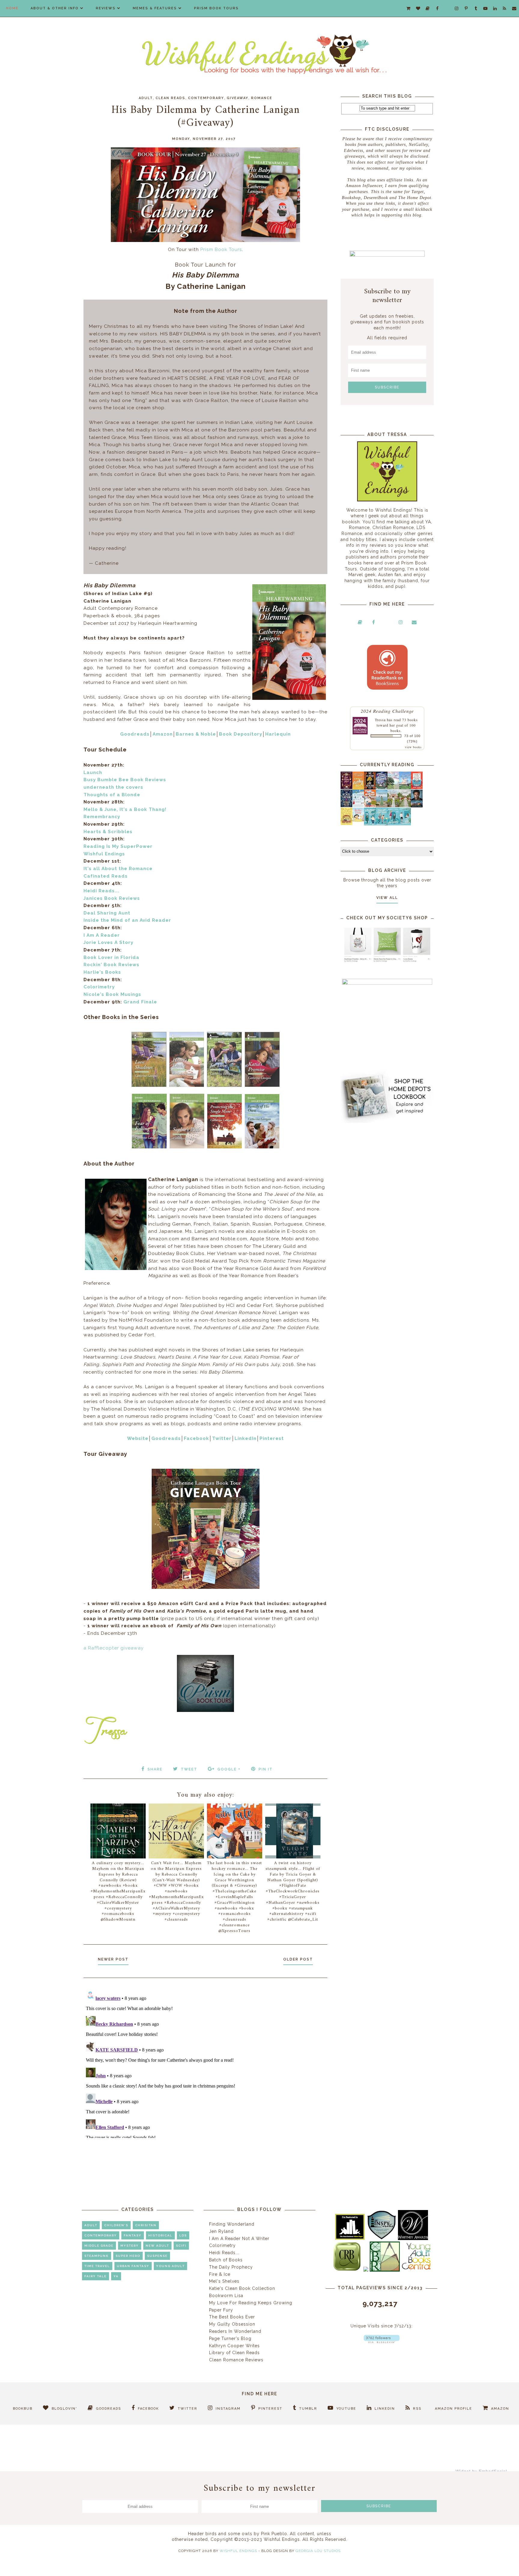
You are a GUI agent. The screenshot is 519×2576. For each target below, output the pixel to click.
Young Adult (170, 2266)
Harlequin (278, 734)
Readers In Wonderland (235, 2331)
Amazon (163, 734)
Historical (160, 2235)
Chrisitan (146, 2225)
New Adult (157, 2246)
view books (413, 747)
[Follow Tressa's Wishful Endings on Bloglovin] (382, 2342)
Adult (146, 98)
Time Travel (97, 2266)
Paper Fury (221, 2310)
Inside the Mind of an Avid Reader (127, 920)
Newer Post (113, 1959)
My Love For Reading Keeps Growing (251, 2303)
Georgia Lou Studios (318, 2551)
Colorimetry (99, 987)
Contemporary (206, 98)
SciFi (181, 2246)
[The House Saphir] (346, 806)
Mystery (130, 2246)
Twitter (222, 1438)
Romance (262, 98)
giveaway (238, 98)
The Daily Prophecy (231, 2267)
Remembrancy (102, 817)
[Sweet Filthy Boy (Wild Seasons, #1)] (358, 788)
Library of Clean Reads (234, 2353)
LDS (183, 2235)
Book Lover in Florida (111, 957)
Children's (116, 2225)
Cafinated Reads (106, 876)
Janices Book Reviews (112, 898)
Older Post (298, 1959)
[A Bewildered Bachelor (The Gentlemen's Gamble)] (405, 788)
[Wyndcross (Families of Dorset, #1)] (393, 806)
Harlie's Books (102, 972)
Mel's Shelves (224, 2281)
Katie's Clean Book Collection (242, 2288)
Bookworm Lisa (226, 2296)
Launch (93, 772)
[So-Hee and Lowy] (358, 820)
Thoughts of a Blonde (112, 795)
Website (138, 1438)
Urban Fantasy (133, 2266)
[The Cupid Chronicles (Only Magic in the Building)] (405, 824)
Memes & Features (155, 8)
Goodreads (135, 734)
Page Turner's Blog (230, 2339)
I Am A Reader (102, 935)
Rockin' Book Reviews (111, 965)
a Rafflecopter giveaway (114, 1648)
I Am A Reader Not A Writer (239, 2239)
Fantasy (133, 2235)
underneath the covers (113, 787)
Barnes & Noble (196, 734)
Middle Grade (99, 2246)
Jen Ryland (221, 2231)
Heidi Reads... (101, 891)
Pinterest (272, 1438)
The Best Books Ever (232, 2317)
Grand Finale (140, 1002)
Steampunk (97, 2256)
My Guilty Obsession (232, 2324)
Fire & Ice (220, 2274)
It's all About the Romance (118, 869)
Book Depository (241, 734)
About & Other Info (55, 8)
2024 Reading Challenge (387, 711)
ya (116, 2276)
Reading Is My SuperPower (118, 846)
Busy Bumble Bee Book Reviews (125, 780)
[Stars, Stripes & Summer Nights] (382, 788)
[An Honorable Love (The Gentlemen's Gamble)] (393, 788)
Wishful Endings (104, 854)
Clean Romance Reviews (236, 2360)
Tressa (380, 720)
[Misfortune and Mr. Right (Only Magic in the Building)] (370, 824)
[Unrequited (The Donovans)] (382, 806)
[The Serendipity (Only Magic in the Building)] (393, 824)
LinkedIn (246, 1438)
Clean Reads (170, 98)
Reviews (106, 8)
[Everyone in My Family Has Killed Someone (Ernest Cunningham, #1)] (417, 788)
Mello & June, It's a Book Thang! (125, 809)
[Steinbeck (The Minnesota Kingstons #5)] (417, 806)
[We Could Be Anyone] (370, 788)
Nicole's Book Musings (112, 994)
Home (12, 8)
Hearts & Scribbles (108, 832)
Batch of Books (226, 2260)
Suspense (157, 2256)
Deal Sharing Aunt (107, 913)
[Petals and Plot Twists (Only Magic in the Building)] (382, 824)
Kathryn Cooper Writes (234, 2346)
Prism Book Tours (216, 8)
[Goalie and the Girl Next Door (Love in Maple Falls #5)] (370, 806)
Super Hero (128, 2256)
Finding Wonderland (232, 2224)
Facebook (196, 1438)
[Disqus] (205, 2063)
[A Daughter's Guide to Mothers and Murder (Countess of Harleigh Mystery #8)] (346, 824)
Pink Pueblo (274, 2534)
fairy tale (96, 2276)
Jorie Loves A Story (108, 942)
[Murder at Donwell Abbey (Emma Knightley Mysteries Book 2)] (358, 806)
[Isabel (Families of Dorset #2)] (405, 806)
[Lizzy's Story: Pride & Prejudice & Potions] (346, 788)
